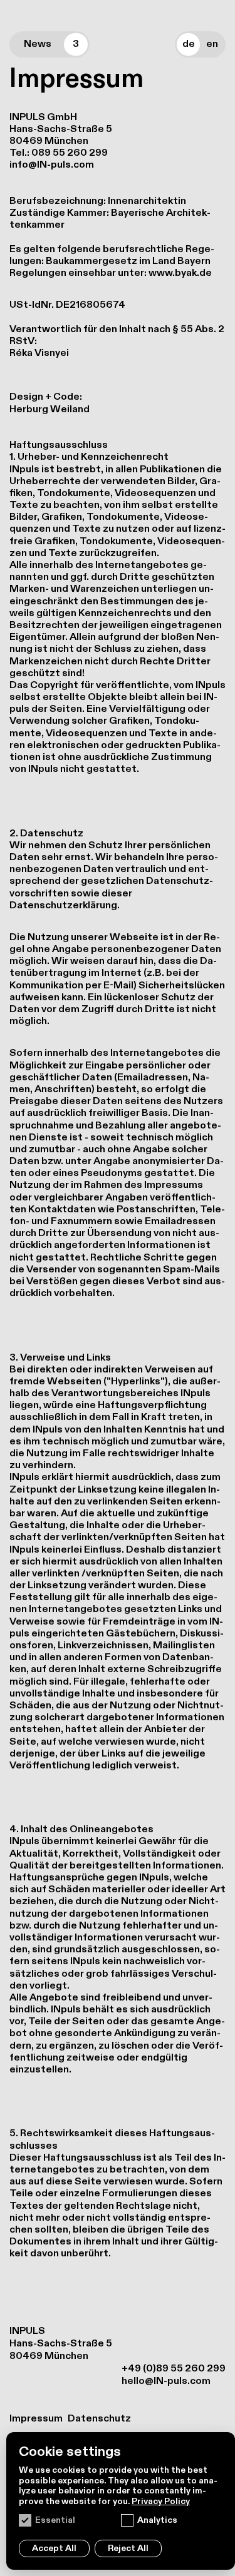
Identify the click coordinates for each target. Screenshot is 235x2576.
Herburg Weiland (50, 409)
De (189, 44)
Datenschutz (99, 2419)
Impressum (36, 2419)
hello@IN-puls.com (166, 2381)
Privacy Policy (161, 2501)
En (212, 44)
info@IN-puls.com (52, 165)
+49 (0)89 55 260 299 (174, 2369)
